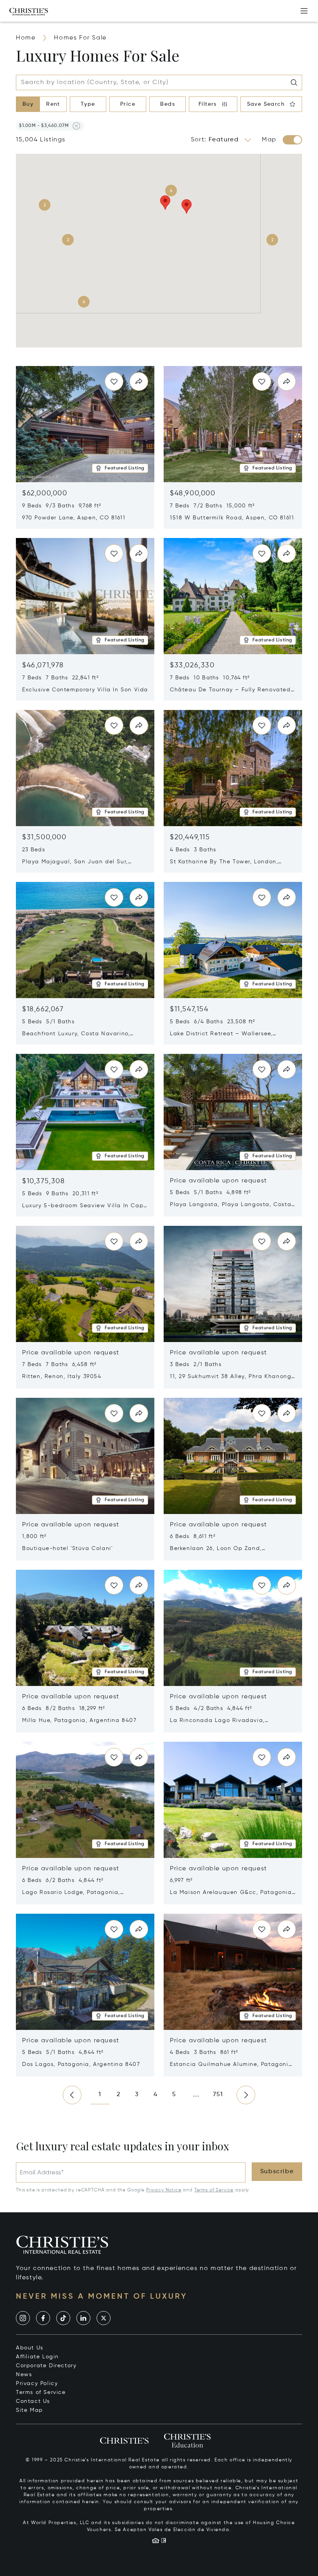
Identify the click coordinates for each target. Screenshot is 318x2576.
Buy (28, 104)
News (24, 2375)
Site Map (29, 2410)
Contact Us (33, 2401)
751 (218, 2095)
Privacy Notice (164, 2190)
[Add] (304, 11)
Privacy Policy (37, 2384)
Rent (53, 104)
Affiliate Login (37, 2357)
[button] (44, 126)
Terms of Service (214, 2190)
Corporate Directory (46, 2366)
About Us (30, 2348)
